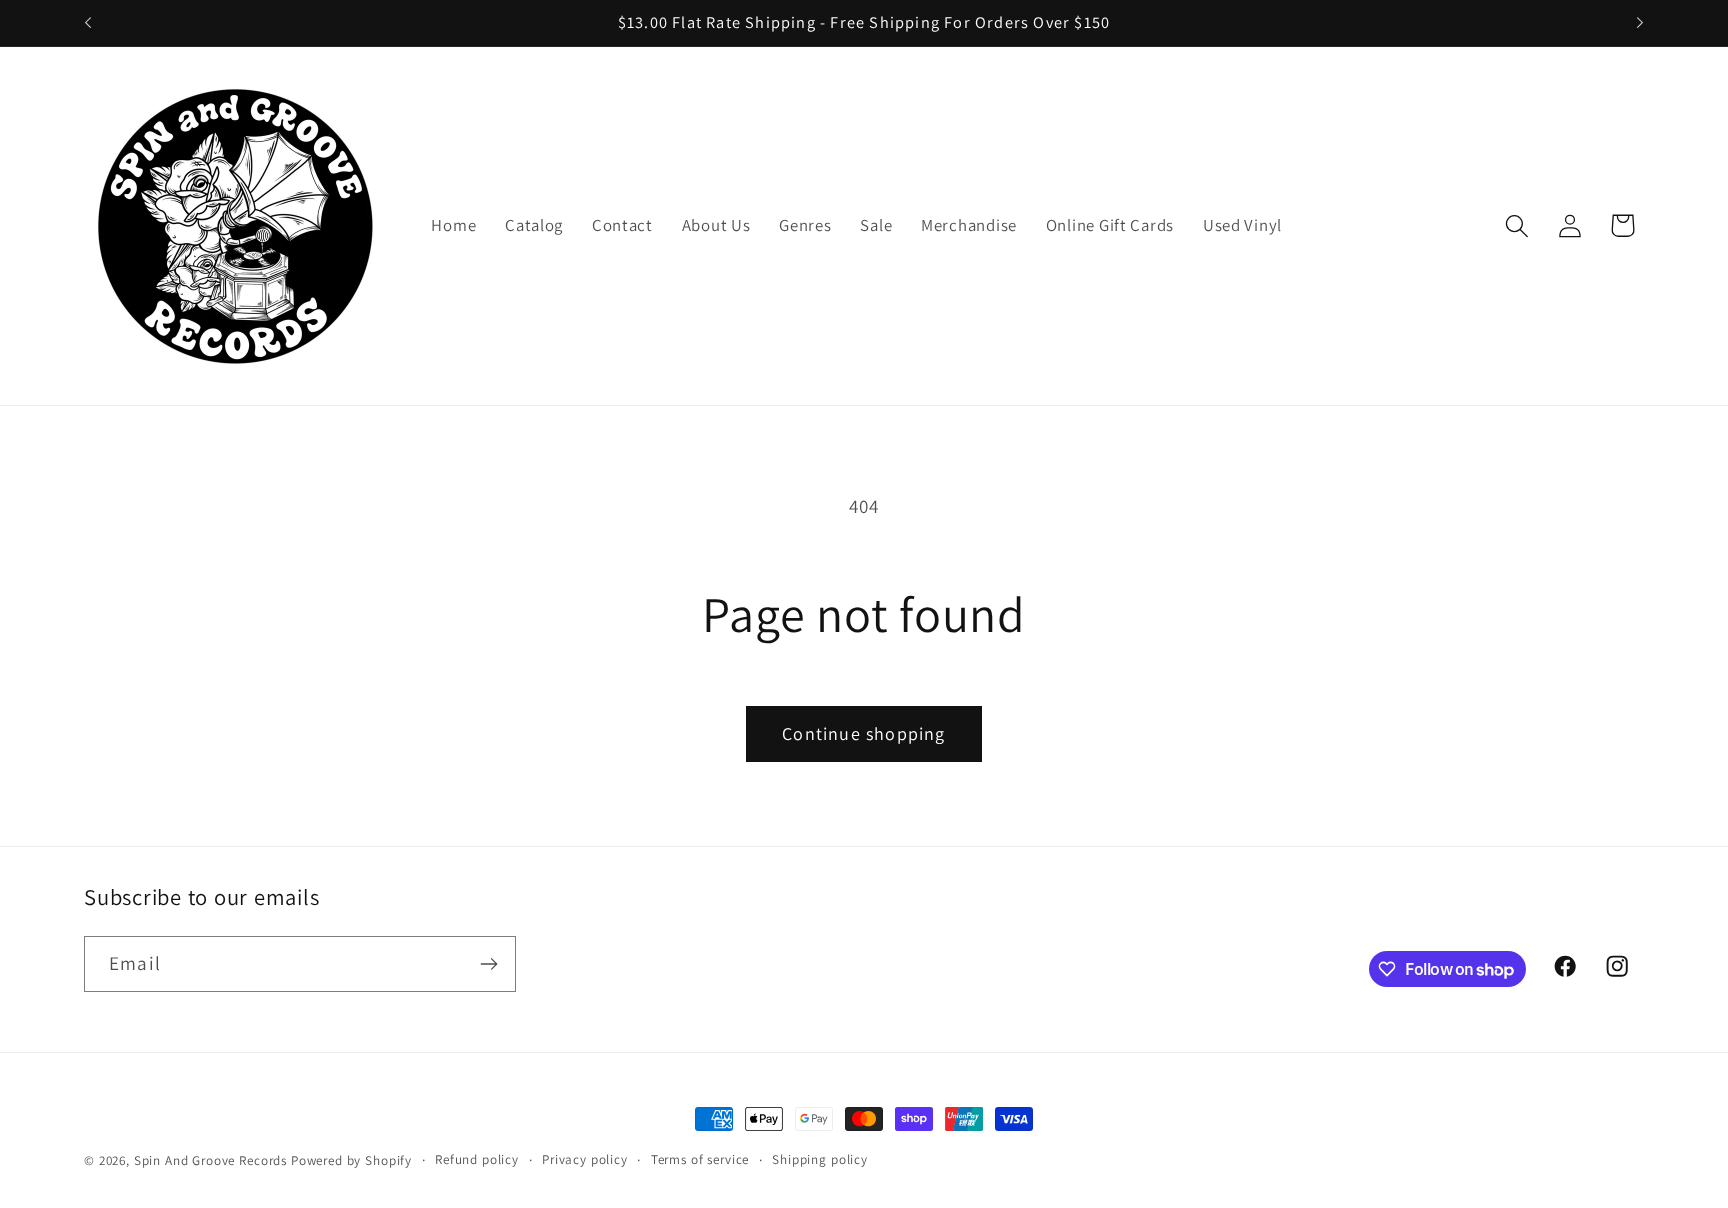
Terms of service (700, 1159)
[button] (1516, 225)
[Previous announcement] (88, 23)
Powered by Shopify (351, 1160)
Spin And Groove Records (210, 1160)
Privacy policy (585, 1159)
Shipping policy (820, 1159)
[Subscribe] (488, 964)
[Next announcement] (1640, 23)
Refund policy (477, 1159)
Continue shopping (863, 733)
